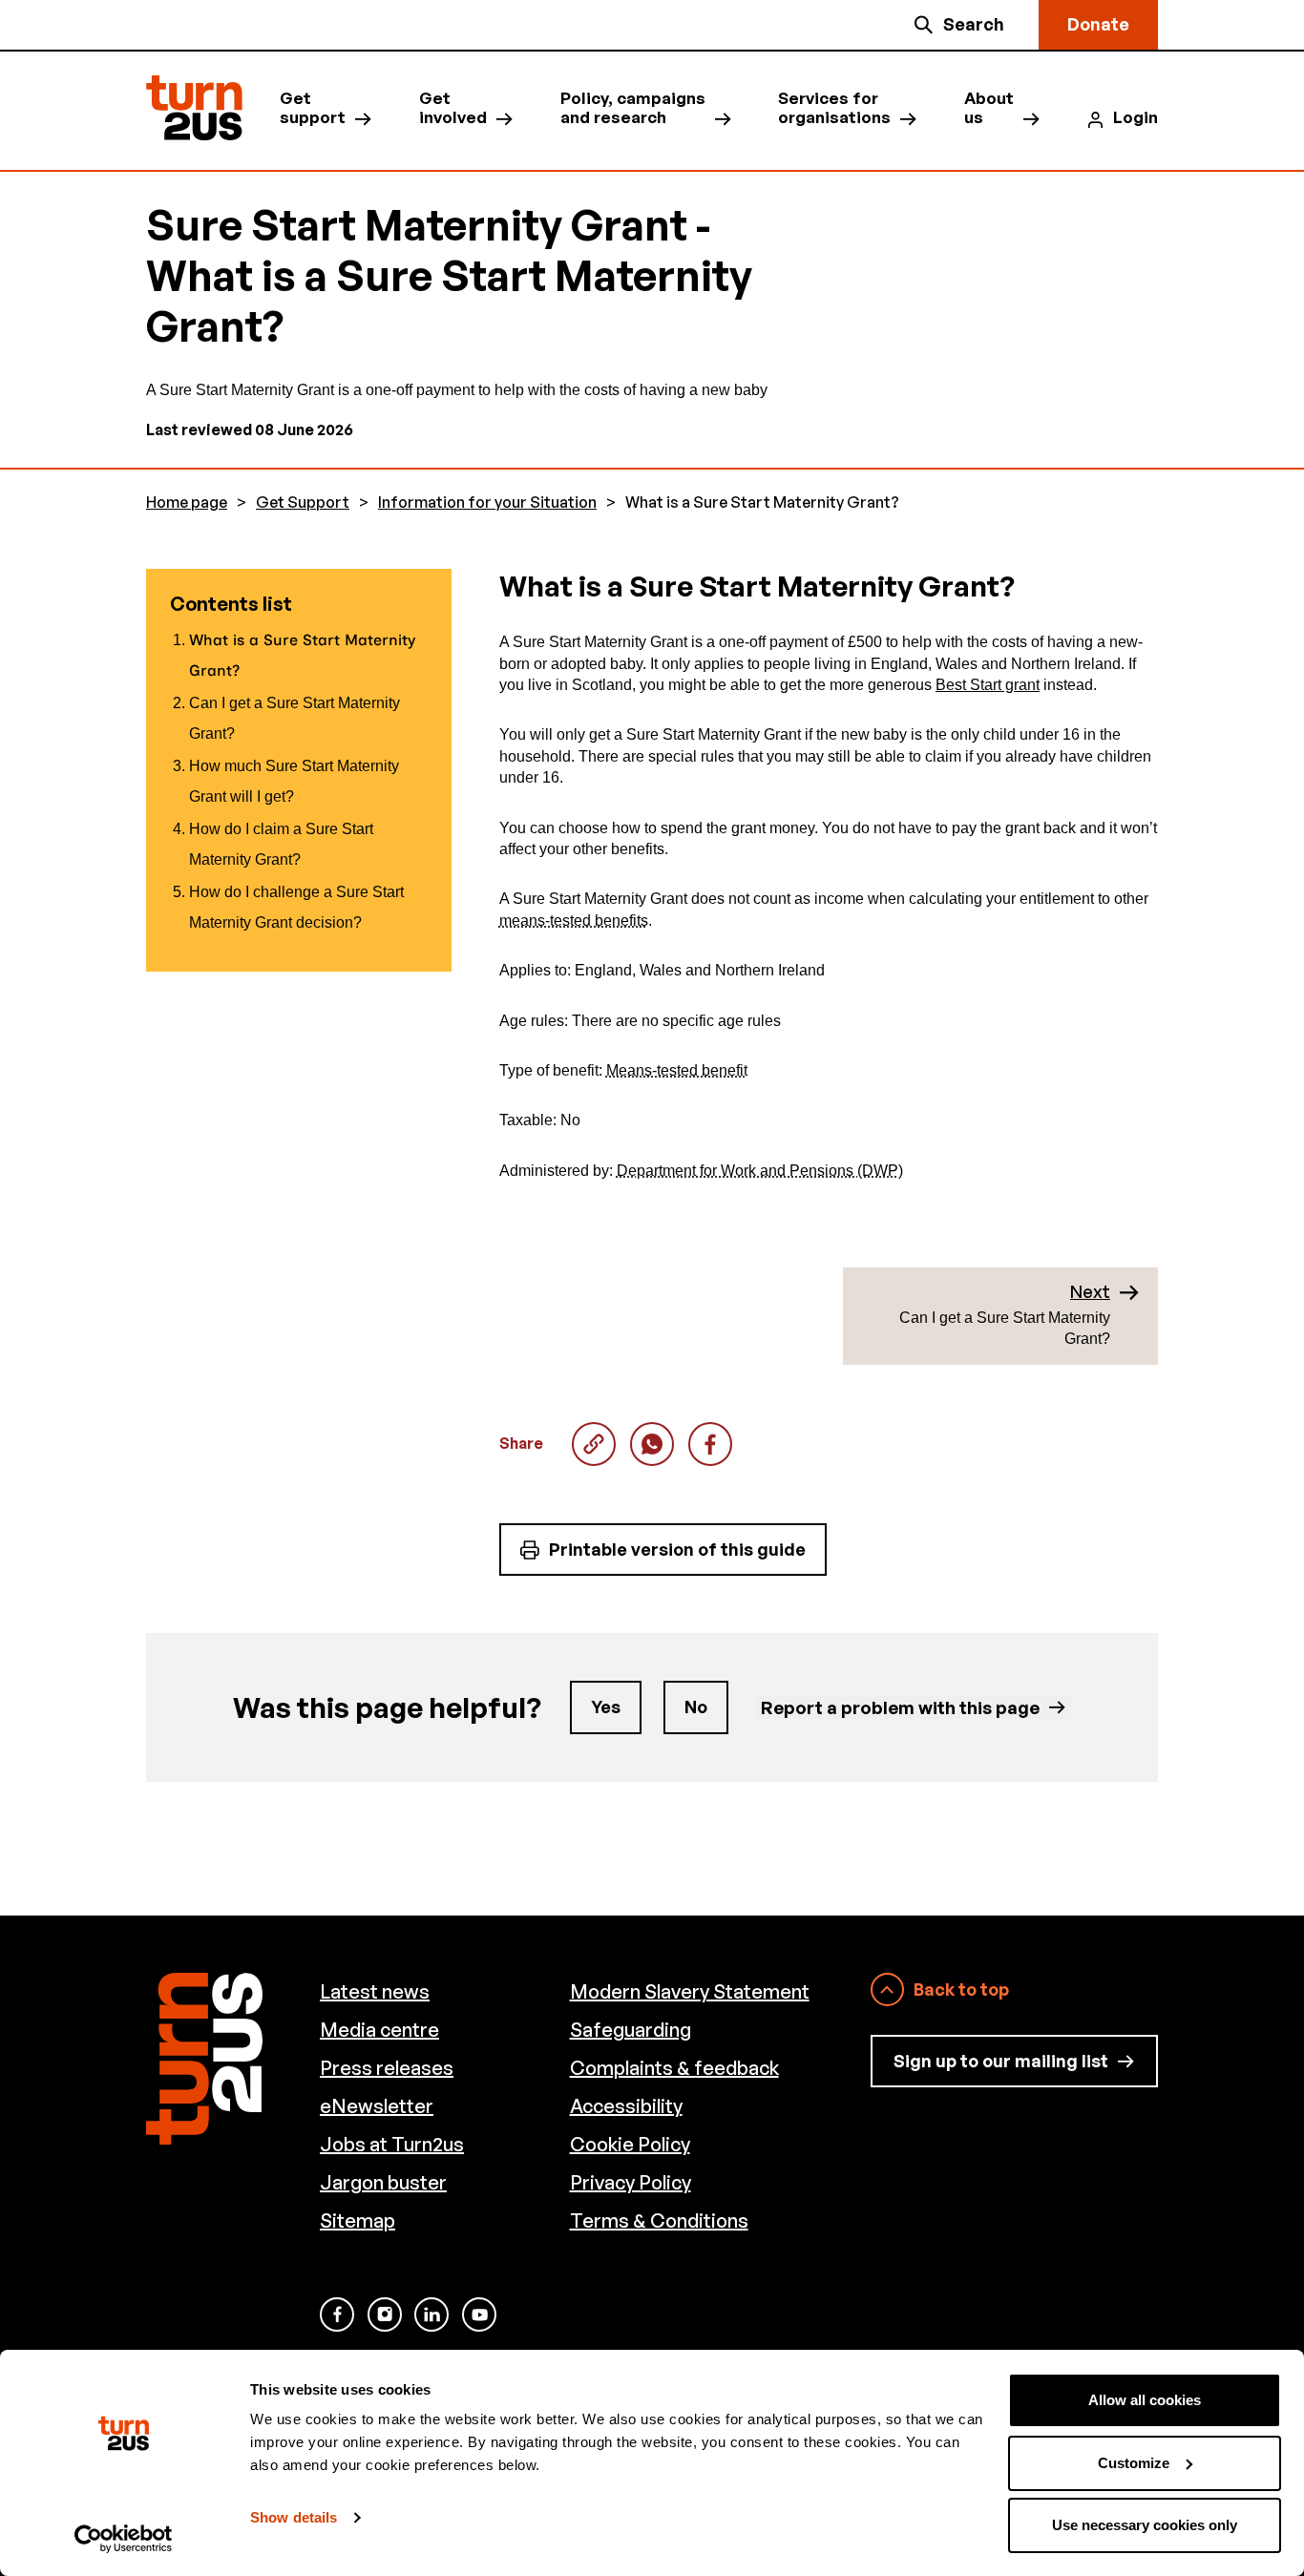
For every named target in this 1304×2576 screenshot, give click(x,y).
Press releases (387, 2068)
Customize (1134, 2463)
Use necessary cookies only (1145, 2525)
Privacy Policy (631, 2182)
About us (989, 108)
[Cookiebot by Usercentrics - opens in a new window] (124, 2539)
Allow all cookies (1145, 2400)
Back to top (961, 1989)
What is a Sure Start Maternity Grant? (652, 1444)
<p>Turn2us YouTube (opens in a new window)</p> (479, 2314)
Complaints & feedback (674, 2068)
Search (974, 24)
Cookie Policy (630, 2144)
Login (1136, 117)
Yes (606, 1707)
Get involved (453, 108)
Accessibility (626, 2106)
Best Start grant (988, 685)
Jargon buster (383, 2182)
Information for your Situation (487, 503)
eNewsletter (377, 2106)
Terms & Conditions (659, 2220)
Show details (294, 2517)
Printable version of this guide (677, 1549)
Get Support (303, 503)
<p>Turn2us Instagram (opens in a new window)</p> (385, 2314)
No (696, 1707)
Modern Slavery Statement (690, 1991)
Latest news (375, 1991)
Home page (187, 503)
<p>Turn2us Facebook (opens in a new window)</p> (337, 2314)
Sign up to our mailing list (1001, 2061)
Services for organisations (834, 108)
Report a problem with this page (900, 1707)
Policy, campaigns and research (633, 108)
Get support (313, 108)
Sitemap (358, 2220)
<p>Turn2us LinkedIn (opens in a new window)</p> (431, 2314)
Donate (1098, 24)
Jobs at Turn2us (392, 2144)
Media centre (379, 2030)
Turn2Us (194, 108)
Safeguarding (631, 2030)
